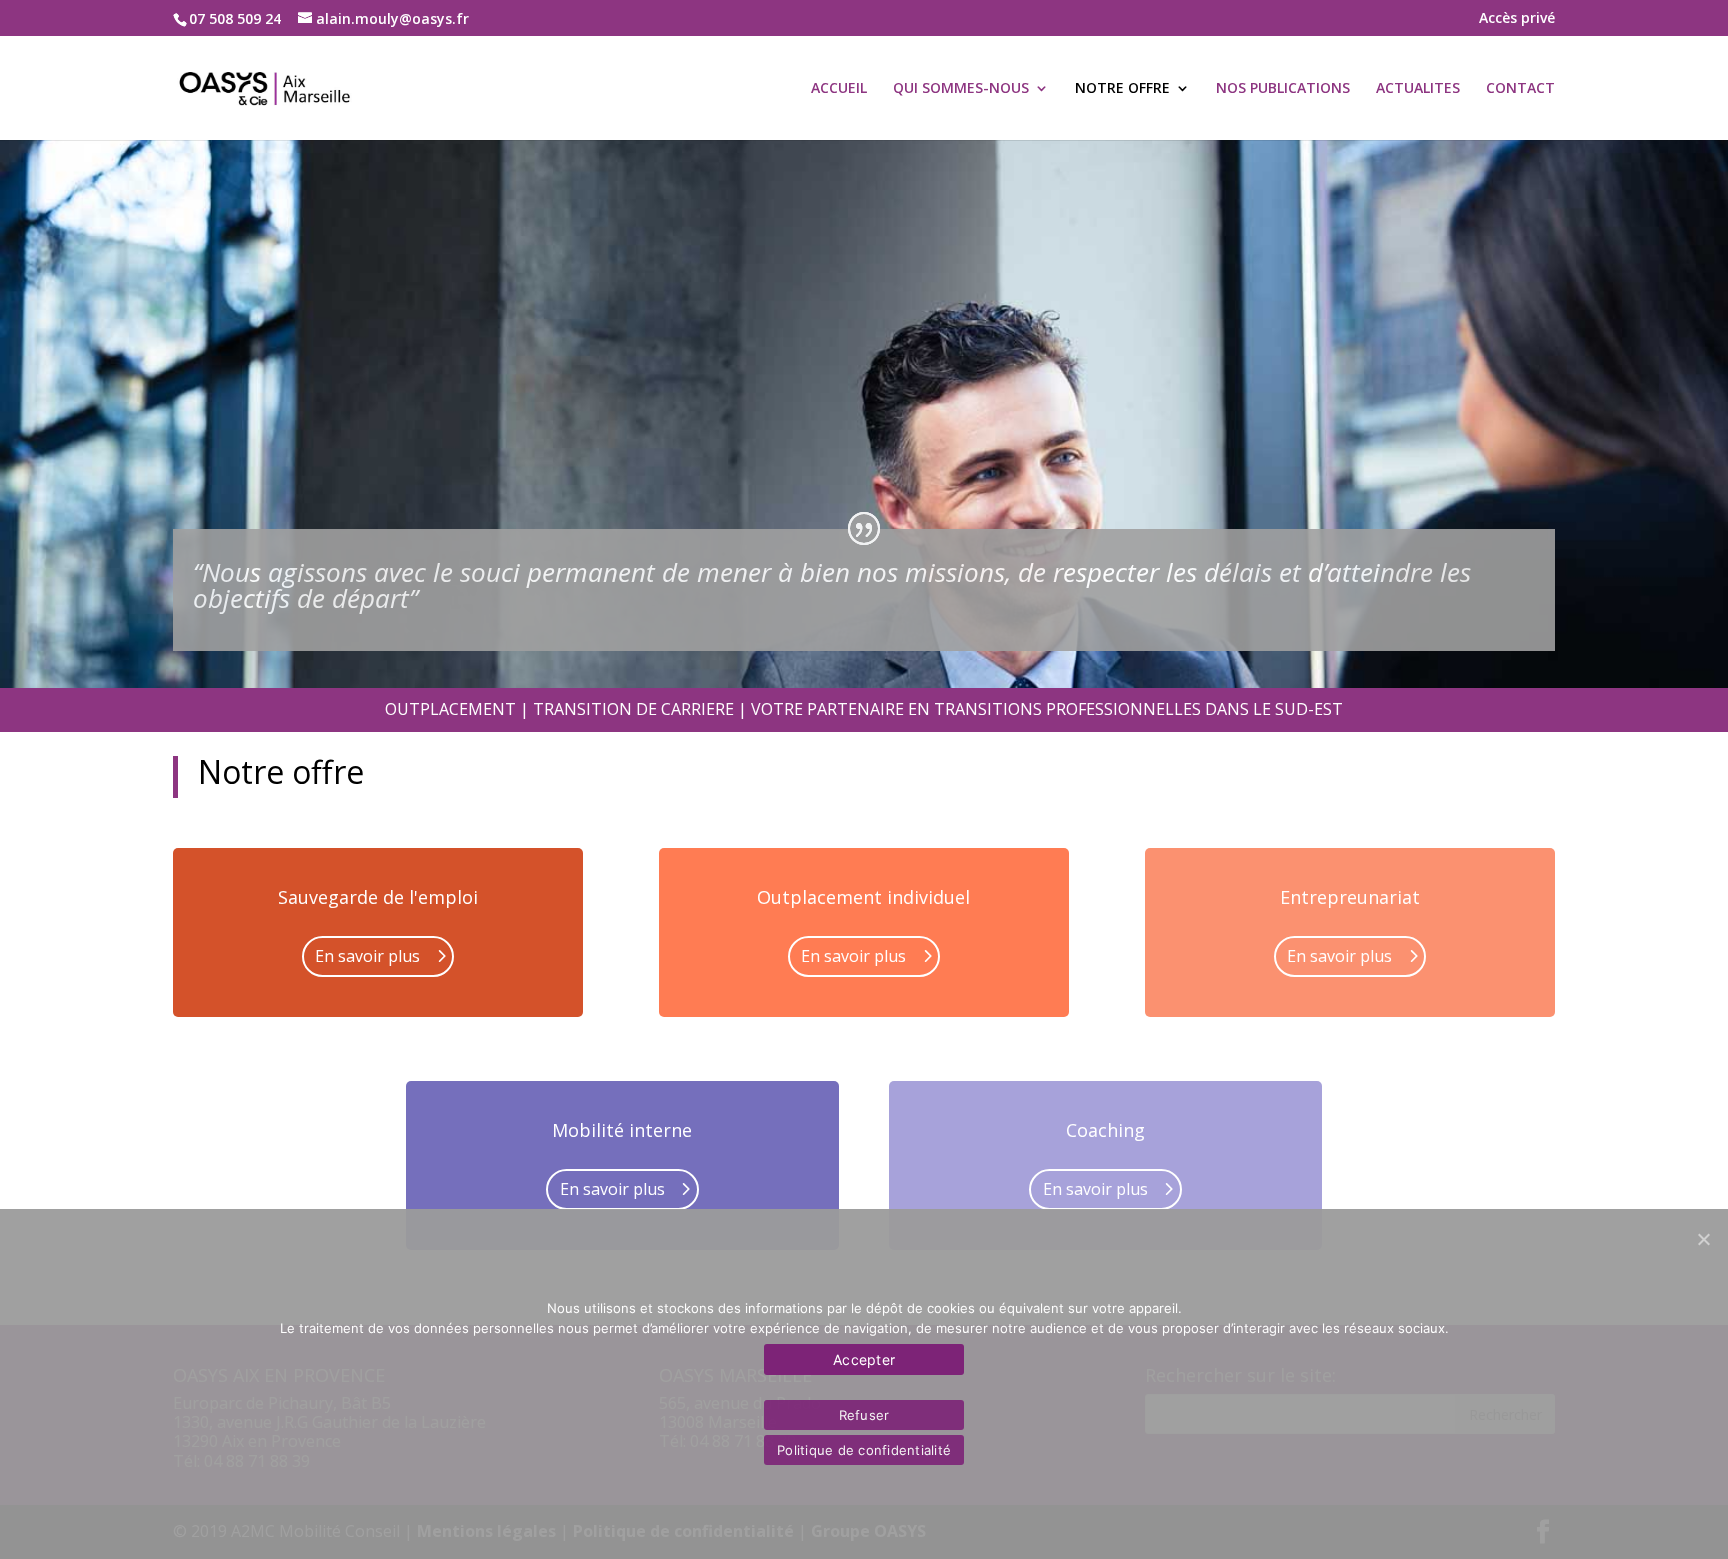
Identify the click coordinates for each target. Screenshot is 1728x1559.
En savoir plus (367, 956)
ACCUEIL (839, 89)
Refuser (864, 1415)
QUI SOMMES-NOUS (961, 89)
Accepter (864, 1359)
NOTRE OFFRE (1122, 89)
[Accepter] (1703, 1239)
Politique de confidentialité (864, 1450)
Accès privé (1517, 19)
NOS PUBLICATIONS (1283, 89)
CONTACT (1520, 89)
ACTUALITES (1418, 89)
